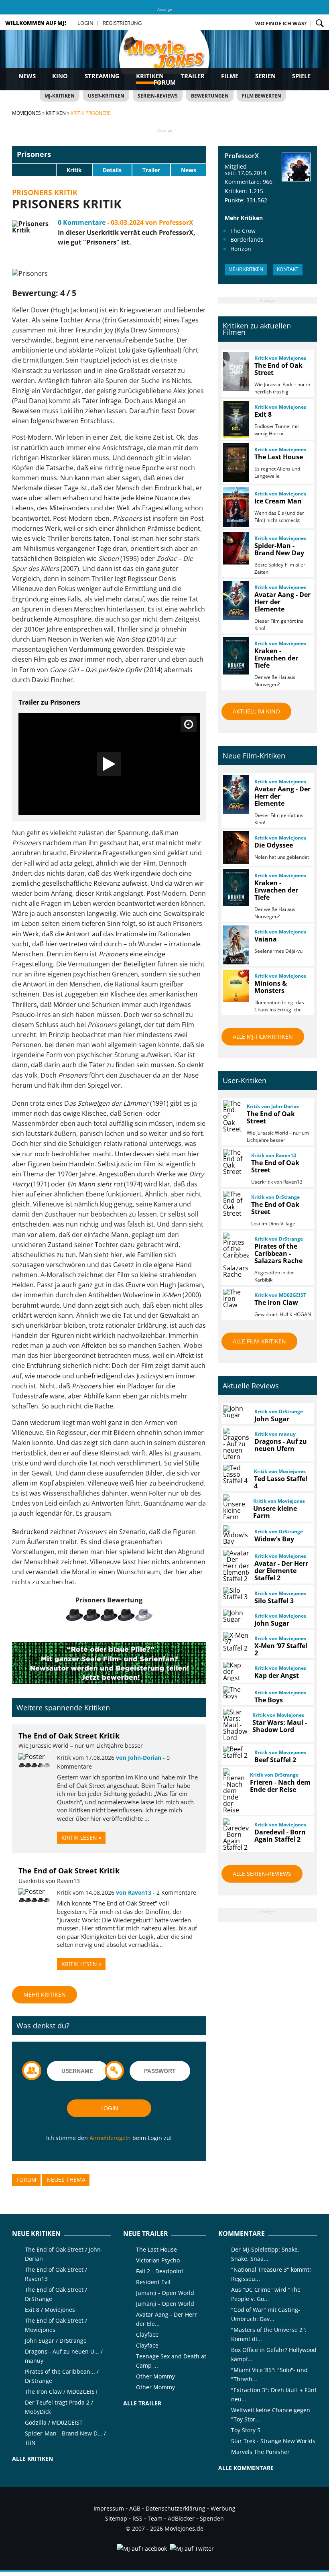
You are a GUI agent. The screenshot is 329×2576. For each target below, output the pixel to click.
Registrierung (122, 23)
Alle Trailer (142, 2403)
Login (85, 23)
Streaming (102, 76)
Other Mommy (155, 2376)
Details (112, 170)
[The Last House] (236, 463)
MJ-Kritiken (60, 96)
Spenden (212, 2518)
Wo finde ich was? (281, 23)
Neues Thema (66, 2180)
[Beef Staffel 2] (236, 1752)
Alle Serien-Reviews (262, 1874)
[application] (109, 764)
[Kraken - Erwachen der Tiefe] (236, 656)
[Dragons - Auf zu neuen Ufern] (236, 1444)
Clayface (147, 2334)
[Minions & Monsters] (236, 986)
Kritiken (150, 76)
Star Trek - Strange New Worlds (273, 2441)
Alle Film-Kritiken (259, 1341)
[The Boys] (236, 1693)
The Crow (243, 231)
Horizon (241, 249)
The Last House (156, 2249)
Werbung (223, 2508)
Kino (60, 76)
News (27, 76)
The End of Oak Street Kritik (69, 1736)
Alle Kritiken (32, 2459)
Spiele (301, 76)
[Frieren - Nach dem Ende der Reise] (233, 1791)
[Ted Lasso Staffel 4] (235, 1474)
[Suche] (320, 23)
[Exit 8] (236, 419)
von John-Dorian (139, 1758)
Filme (230, 76)
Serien (265, 76)
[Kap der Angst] (236, 1671)
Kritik (74, 170)
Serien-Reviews (158, 96)
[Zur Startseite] (164, 60)
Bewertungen (210, 96)
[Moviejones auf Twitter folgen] (191, 2548)
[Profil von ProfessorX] (296, 167)
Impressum (109, 2508)
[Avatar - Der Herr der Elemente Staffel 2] (236, 1566)
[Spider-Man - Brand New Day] (236, 548)
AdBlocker (181, 2518)
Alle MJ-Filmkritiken (263, 1036)
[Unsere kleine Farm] (235, 1507)
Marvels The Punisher (260, 2452)
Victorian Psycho (158, 2260)
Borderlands (247, 239)
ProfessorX (242, 156)
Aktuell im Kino (256, 711)
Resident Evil (153, 2282)
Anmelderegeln (110, 2138)
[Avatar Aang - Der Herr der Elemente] (236, 601)
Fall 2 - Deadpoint (160, 2271)
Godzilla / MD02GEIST (54, 2422)
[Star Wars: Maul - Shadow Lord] (235, 1725)
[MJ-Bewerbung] (109, 1682)
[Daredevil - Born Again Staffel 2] (236, 1834)
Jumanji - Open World (165, 2293)
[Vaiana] (236, 945)
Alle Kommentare (246, 2468)
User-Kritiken (106, 96)
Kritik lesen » (81, 1837)
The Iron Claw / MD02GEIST (61, 2392)
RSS (137, 2518)
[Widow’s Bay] (236, 1535)
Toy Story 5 (246, 2430)
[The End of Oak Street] (236, 371)
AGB (135, 2508)
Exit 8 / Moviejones (50, 2310)
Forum (165, 82)
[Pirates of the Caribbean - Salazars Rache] (236, 1255)
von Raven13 (134, 1892)
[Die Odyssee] (236, 847)
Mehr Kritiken (45, 1994)
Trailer (193, 76)
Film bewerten (262, 96)
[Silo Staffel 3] (236, 1594)
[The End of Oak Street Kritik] (32, 1757)
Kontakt (288, 269)
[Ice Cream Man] (236, 507)
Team (155, 2518)
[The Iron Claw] (236, 1298)
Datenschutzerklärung (176, 2508)
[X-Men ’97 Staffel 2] (235, 1642)
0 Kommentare (82, 222)
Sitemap (116, 2518)
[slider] (34, 170)
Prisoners (34, 154)
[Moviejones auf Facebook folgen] (141, 2548)
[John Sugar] (236, 1412)
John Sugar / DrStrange (56, 2341)
